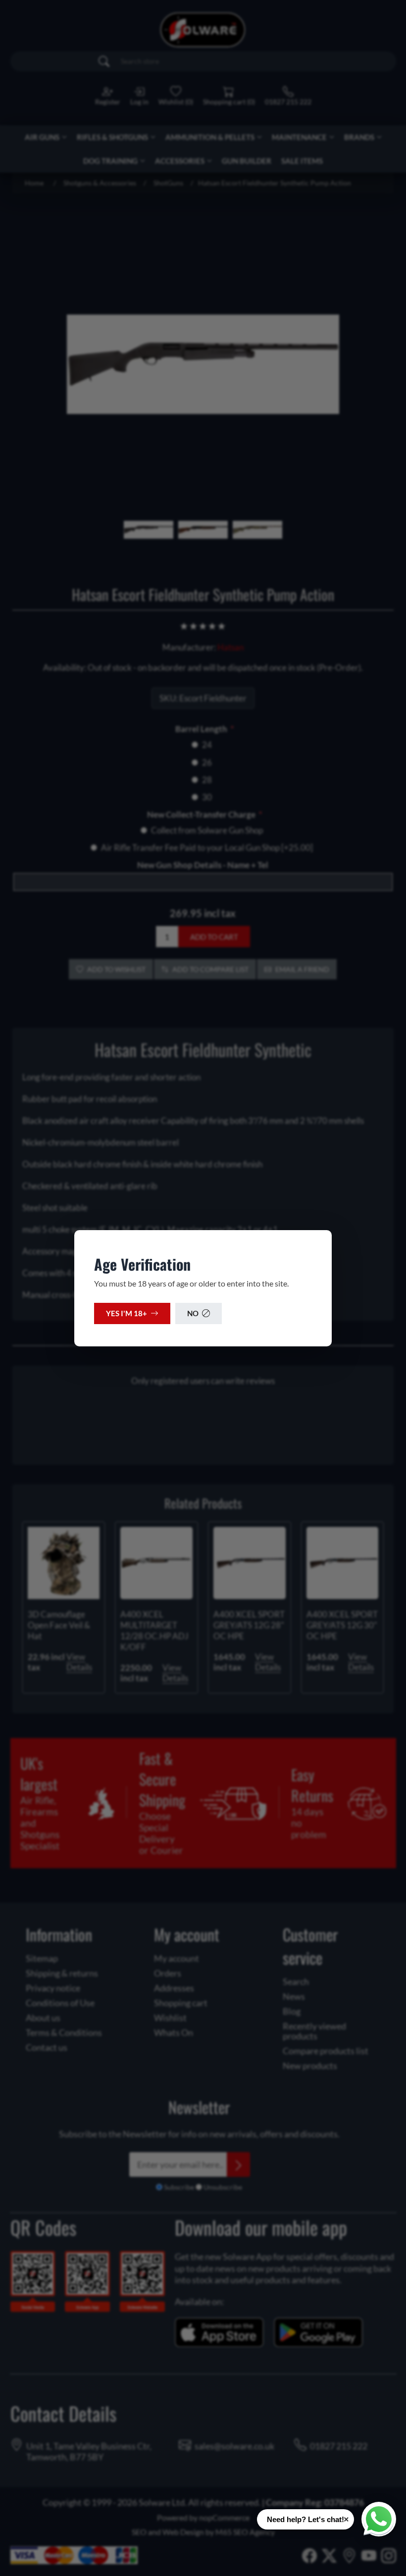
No (193, 1313)
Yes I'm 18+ (127, 1313)
